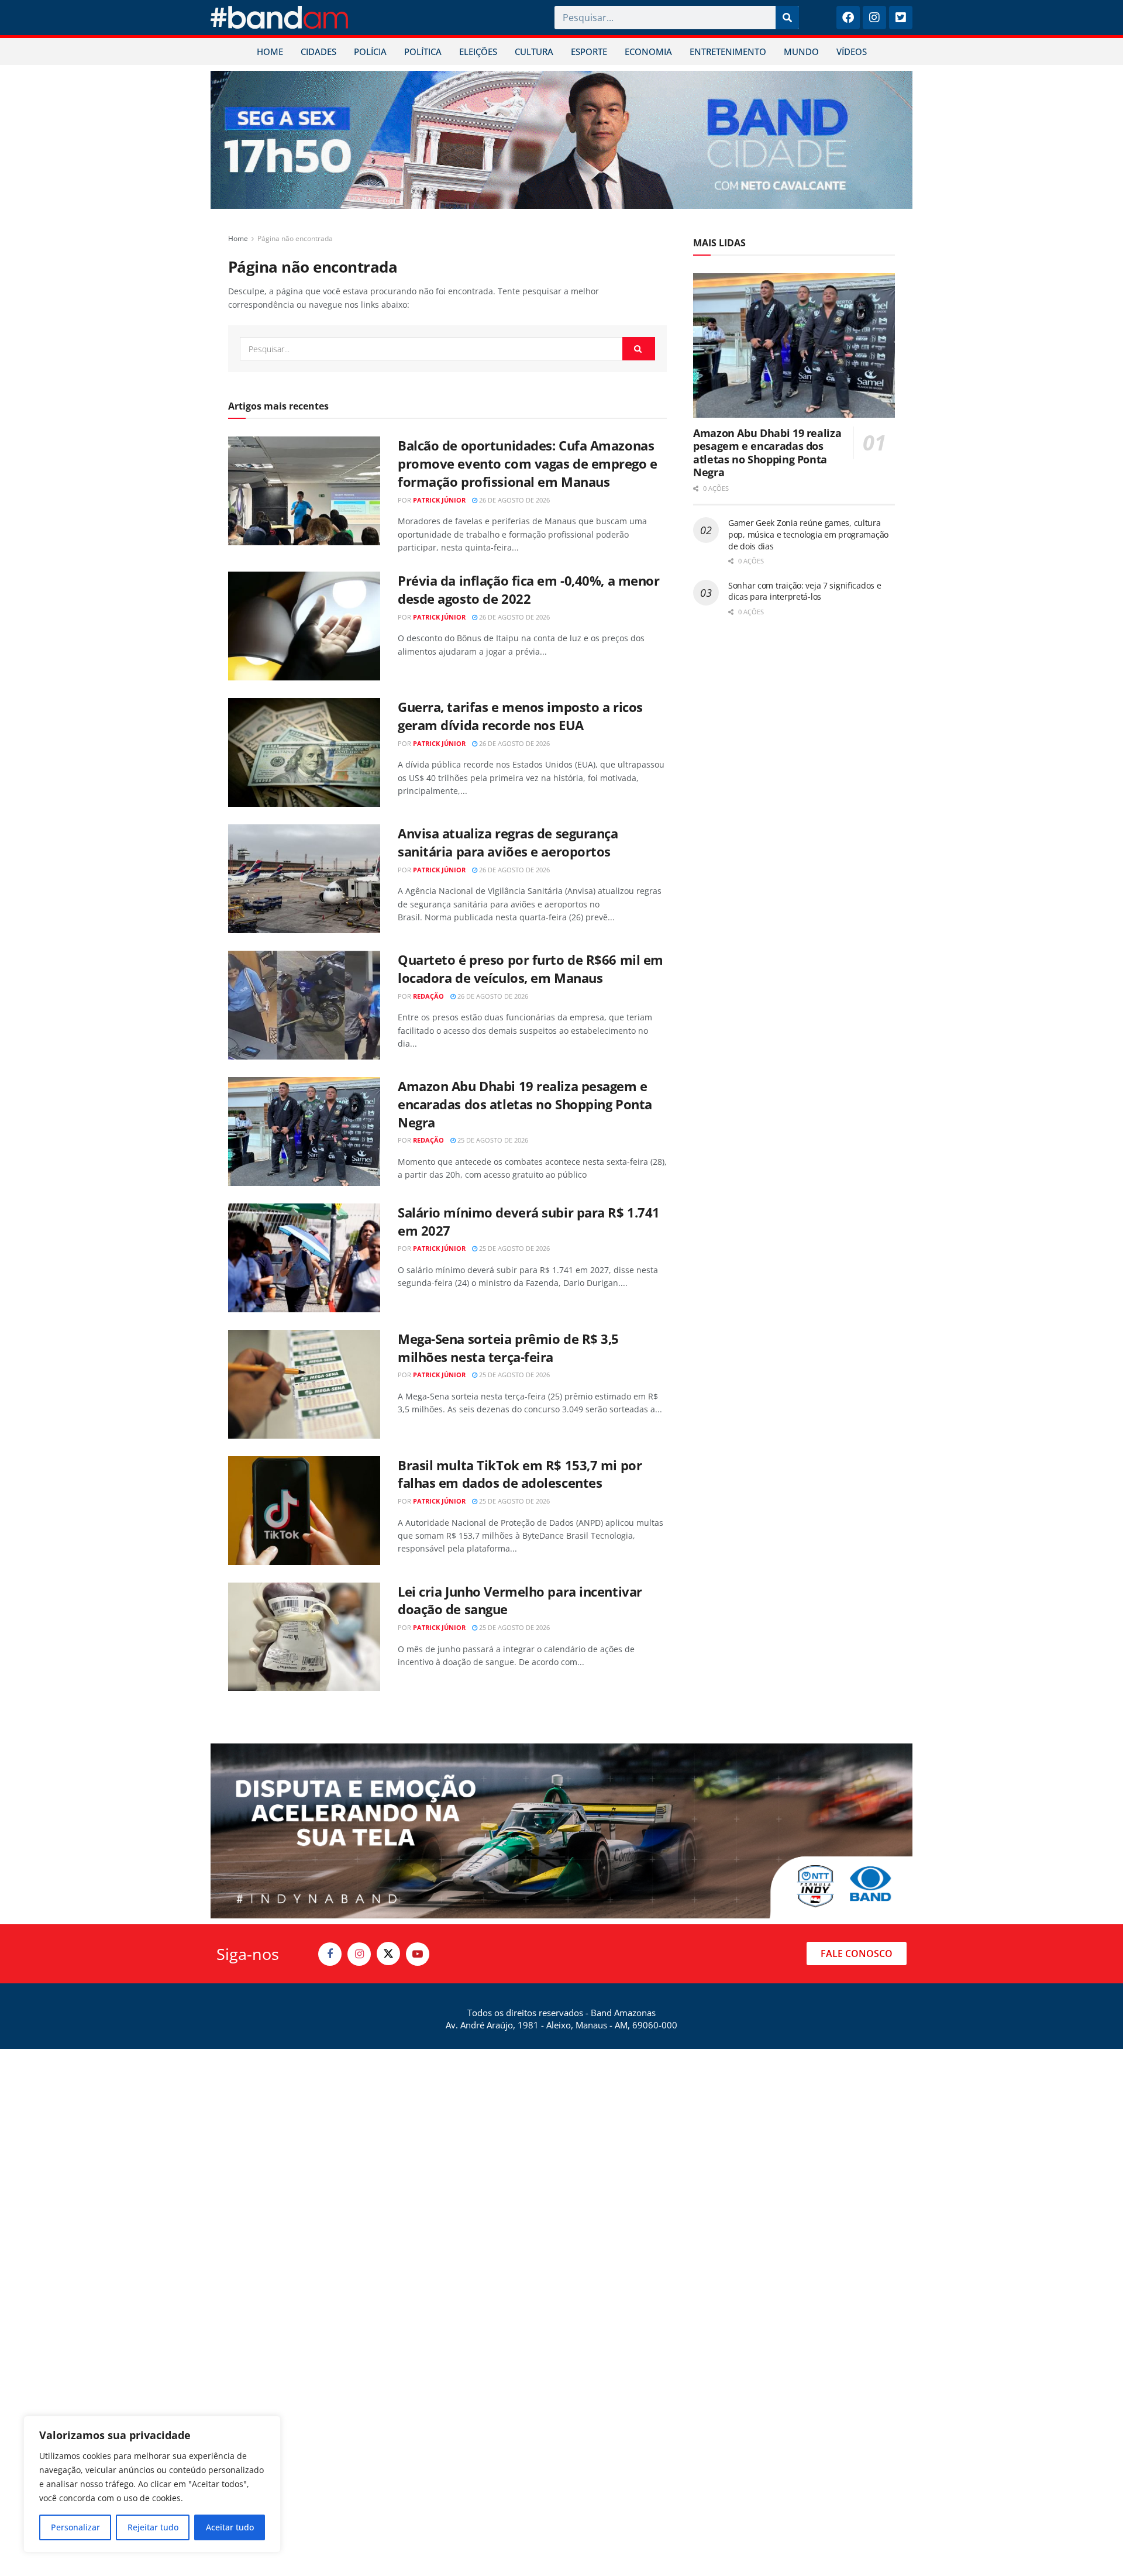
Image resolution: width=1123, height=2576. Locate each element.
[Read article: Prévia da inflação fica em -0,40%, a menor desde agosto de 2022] (304, 626)
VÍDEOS (852, 51)
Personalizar (75, 2527)
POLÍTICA (423, 51)
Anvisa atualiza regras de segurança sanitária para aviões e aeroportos (508, 842)
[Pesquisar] (787, 18)
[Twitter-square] (901, 18)
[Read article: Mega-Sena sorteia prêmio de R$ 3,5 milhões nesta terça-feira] (304, 1384)
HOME (270, 51)
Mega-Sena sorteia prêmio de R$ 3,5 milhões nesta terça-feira (508, 1348)
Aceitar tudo (230, 2527)
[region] (152, 2484)
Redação (428, 996)
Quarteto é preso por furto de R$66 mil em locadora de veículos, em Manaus (531, 969)
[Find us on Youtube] (418, 1954)
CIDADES (318, 51)
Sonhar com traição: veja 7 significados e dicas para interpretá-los (805, 591)
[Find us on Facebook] (330, 1954)
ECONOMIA (648, 51)
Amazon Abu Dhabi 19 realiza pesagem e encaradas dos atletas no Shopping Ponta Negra (525, 1104)
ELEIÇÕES (478, 51)
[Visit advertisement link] (561, 140)
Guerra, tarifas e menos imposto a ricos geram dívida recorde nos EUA (520, 716)
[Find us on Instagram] (359, 1954)
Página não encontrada (295, 238)
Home (238, 238)
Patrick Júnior (439, 500)
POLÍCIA (370, 51)
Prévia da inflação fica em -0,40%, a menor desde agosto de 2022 (529, 589)
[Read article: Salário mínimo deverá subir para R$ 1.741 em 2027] (304, 1258)
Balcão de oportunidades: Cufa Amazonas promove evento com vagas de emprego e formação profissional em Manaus (528, 463)
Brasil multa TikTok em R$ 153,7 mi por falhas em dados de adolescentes (520, 1474)
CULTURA (534, 51)
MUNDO (801, 51)
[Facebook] (848, 18)
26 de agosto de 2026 (514, 500)
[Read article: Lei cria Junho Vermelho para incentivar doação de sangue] (304, 1637)
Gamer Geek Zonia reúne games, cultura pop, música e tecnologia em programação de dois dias (808, 534)
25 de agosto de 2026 (492, 1140)
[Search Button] (639, 349)
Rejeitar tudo (153, 2527)
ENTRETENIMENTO (728, 51)
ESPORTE (589, 51)
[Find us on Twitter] (388, 1954)
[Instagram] (874, 18)
